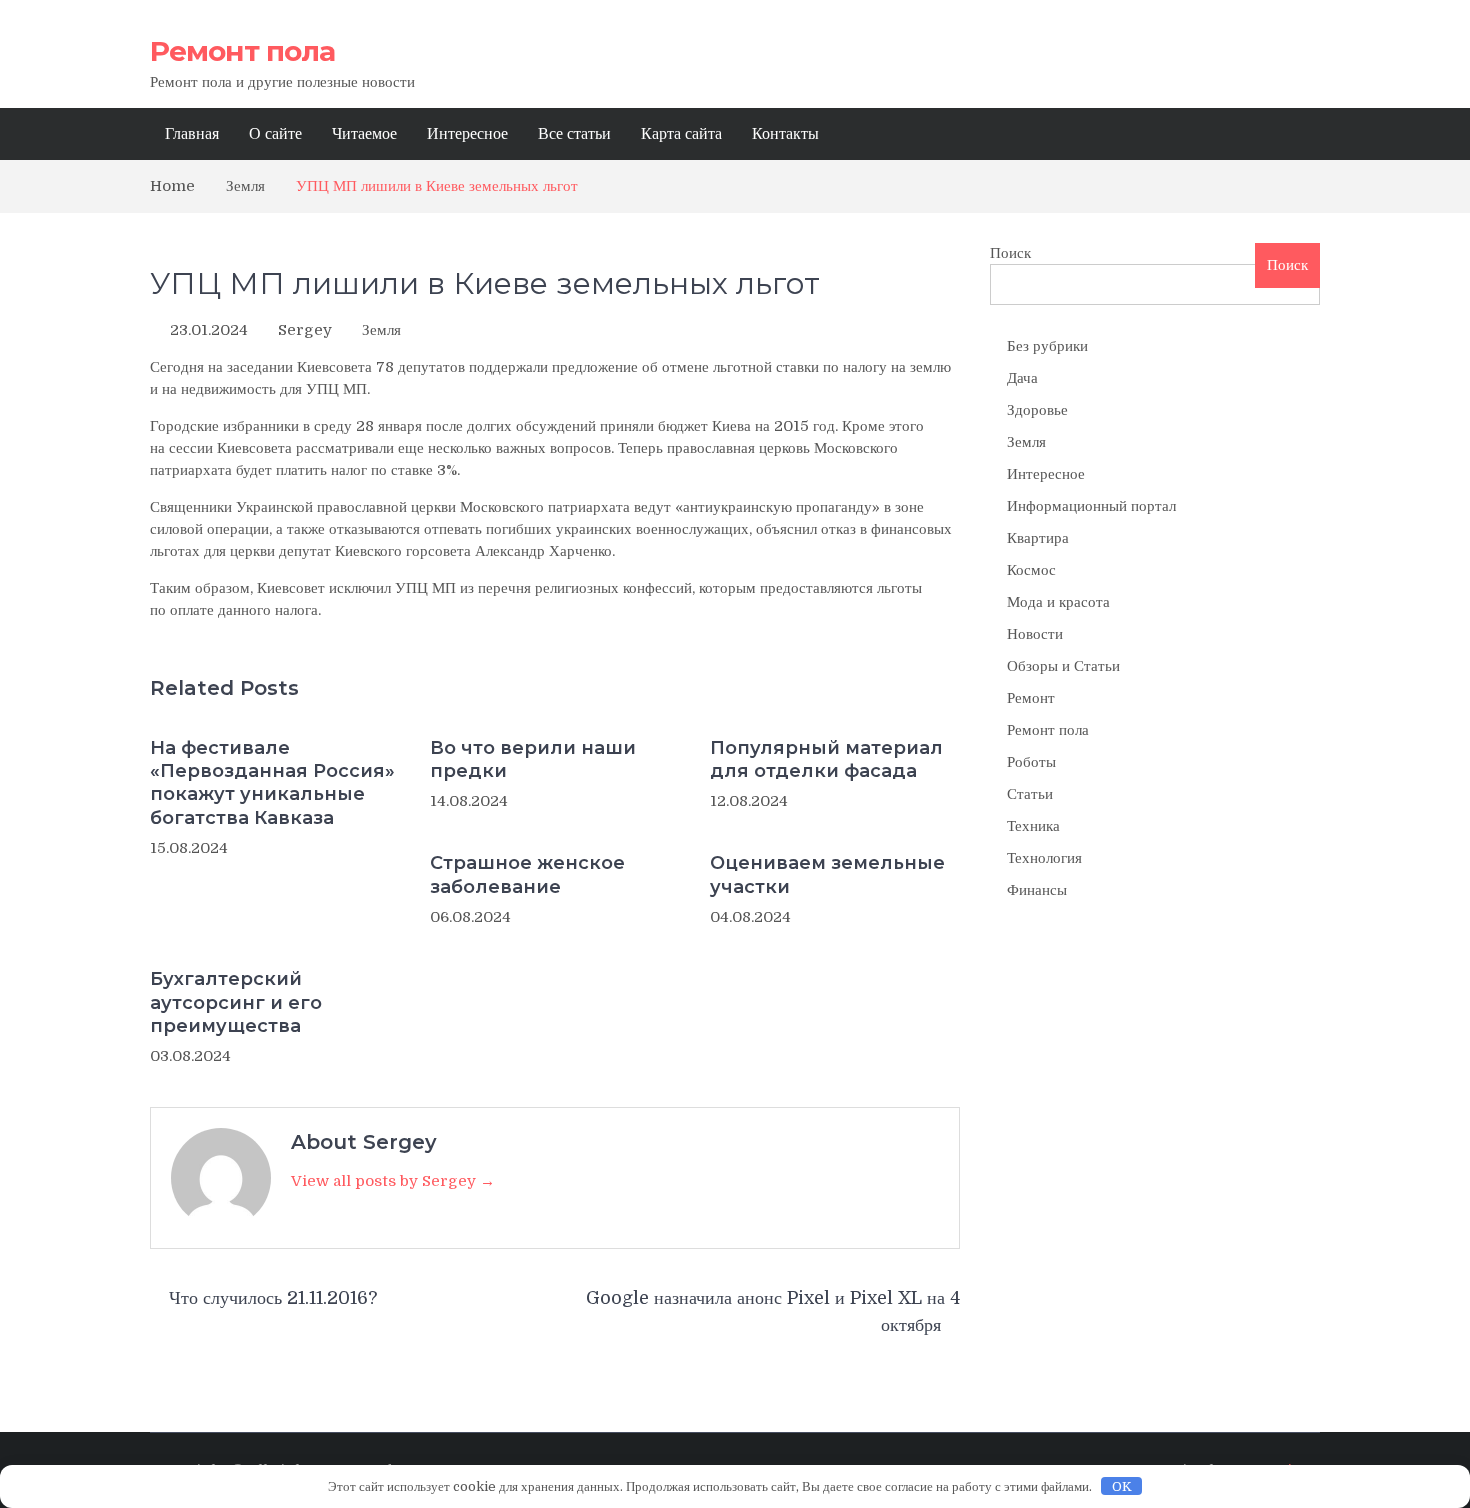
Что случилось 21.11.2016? (273, 1298)
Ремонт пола (242, 51)
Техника (1033, 826)
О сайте (275, 134)
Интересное (467, 134)
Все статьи (574, 134)
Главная (192, 134)
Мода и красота (1058, 602)
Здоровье (1037, 410)
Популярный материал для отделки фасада (826, 759)
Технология (1044, 858)
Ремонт (1031, 698)
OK (1122, 1486)
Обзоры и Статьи (1063, 666)
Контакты (785, 134)
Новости (1035, 634)
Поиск (1010, 253)
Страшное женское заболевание (527, 874)
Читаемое (364, 134)
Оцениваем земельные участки (827, 874)
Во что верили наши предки (533, 759)
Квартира (1038, 538)
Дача (1022, 378)
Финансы (1037, 890)
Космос (1031, 570)
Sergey (305, 330)
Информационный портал (1091, 506)
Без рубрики (1047, 346)
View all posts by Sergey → (393, 1181)
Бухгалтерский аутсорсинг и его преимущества (236, 1002)
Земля (381, 330)
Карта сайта (681, 134)
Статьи (1030, 794)
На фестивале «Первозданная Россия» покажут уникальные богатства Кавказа (272, 783)
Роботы (1031, 762)
